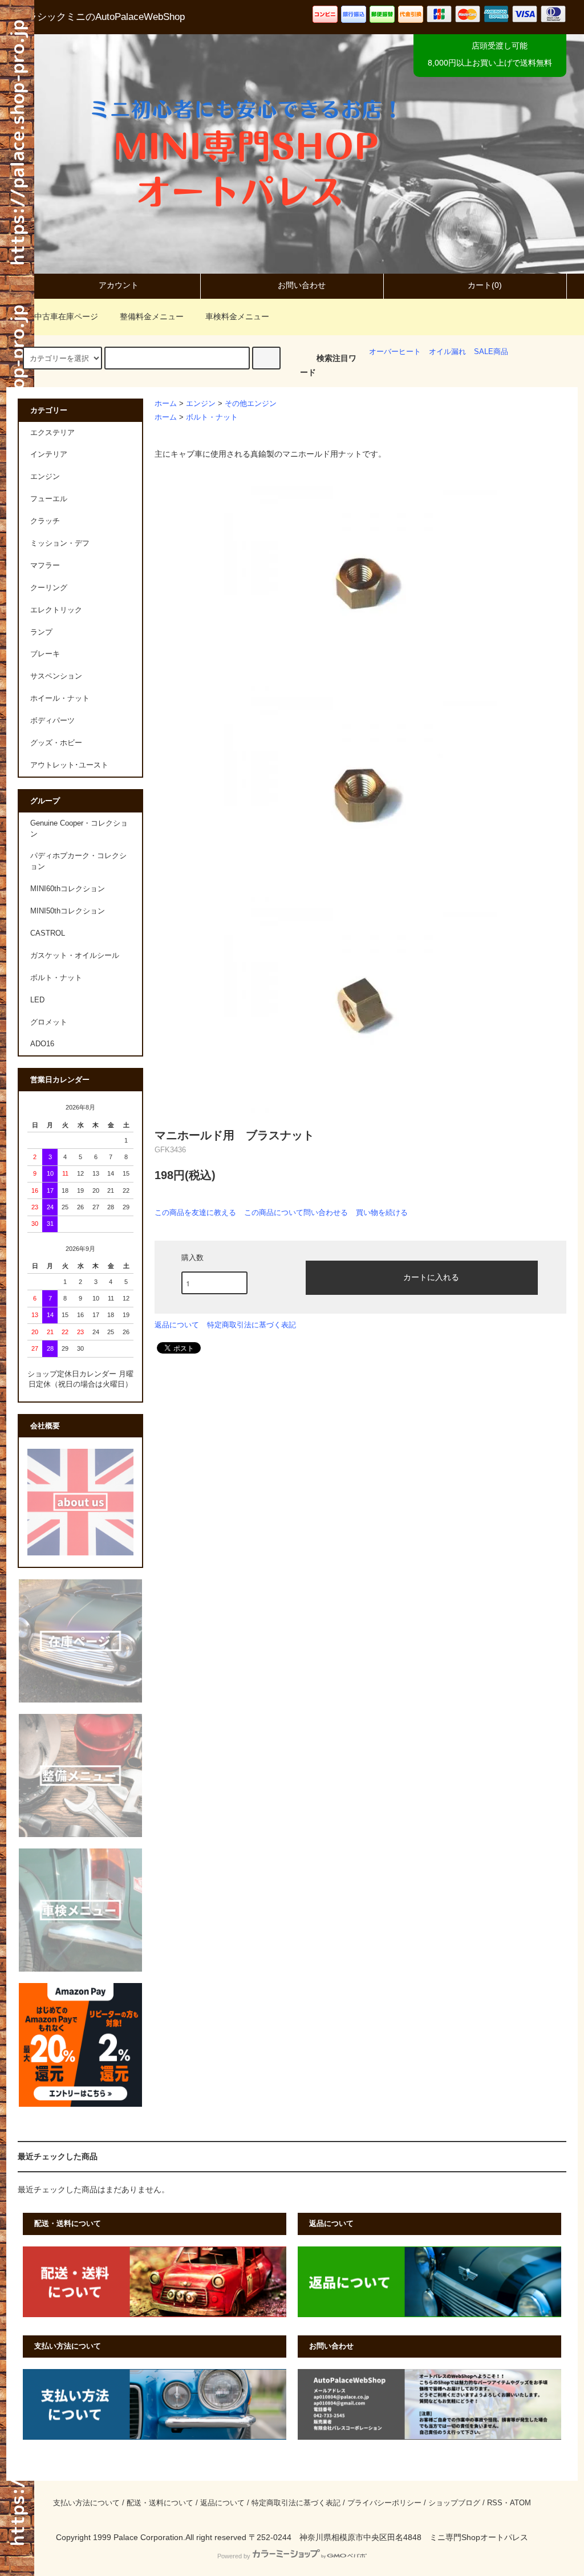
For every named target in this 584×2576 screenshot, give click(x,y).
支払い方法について (86, 2503)
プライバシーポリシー (384, 2503)
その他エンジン (251, 404)
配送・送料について (160, 2503)
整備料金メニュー (152, 316)
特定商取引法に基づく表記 (252, 1325)
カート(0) (485, 285)
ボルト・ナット (212, 417)
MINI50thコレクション (68, 911)
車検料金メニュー (237, 316)
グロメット (49, 1022)
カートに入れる (431, 1277)
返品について (177, 1325)
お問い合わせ (302, 285)
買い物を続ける (382, 1212)
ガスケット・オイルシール (75, 956)
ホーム (166, 404)
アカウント (119, 285)
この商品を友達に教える (195, 1212)
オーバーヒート (395, 352)
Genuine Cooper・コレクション (79, 829)
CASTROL (48, 933)
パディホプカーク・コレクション (78, 861)
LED (37, 1000)
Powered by (234, 2556)
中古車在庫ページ (66, 316)
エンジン (201, 404)
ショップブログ (454, 2503)
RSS (495, 2503)
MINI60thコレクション (68, 889)
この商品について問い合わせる (296, 1212)
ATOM (520, 2503)
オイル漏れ (447, 352)
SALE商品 (491, 352)
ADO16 (42, 1044)
